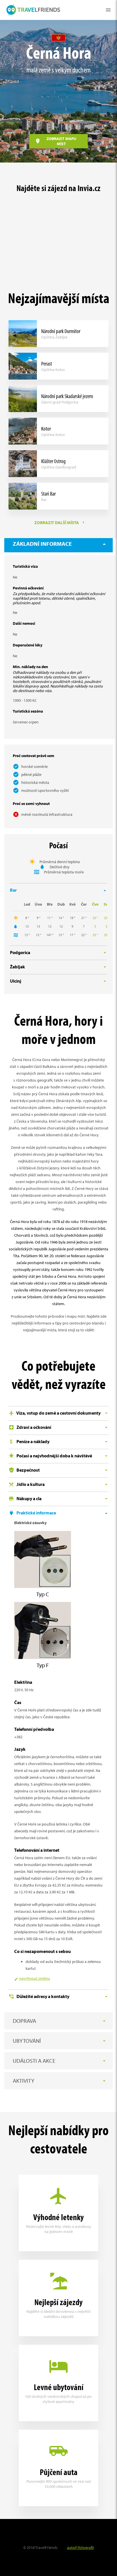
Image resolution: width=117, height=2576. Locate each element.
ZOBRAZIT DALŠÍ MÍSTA (57, 523)
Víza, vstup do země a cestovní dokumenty (58, 1413)
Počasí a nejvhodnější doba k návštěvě (54, 1456)
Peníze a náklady (33, 1441)
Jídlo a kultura (30, 1484)
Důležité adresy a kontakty (42, 1996)
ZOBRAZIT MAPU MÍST (61, 141)
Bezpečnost (28, 1470)
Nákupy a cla (29, 1498)
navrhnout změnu (35, 1978)
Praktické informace (36, 1513)
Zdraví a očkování (33, 1427)
